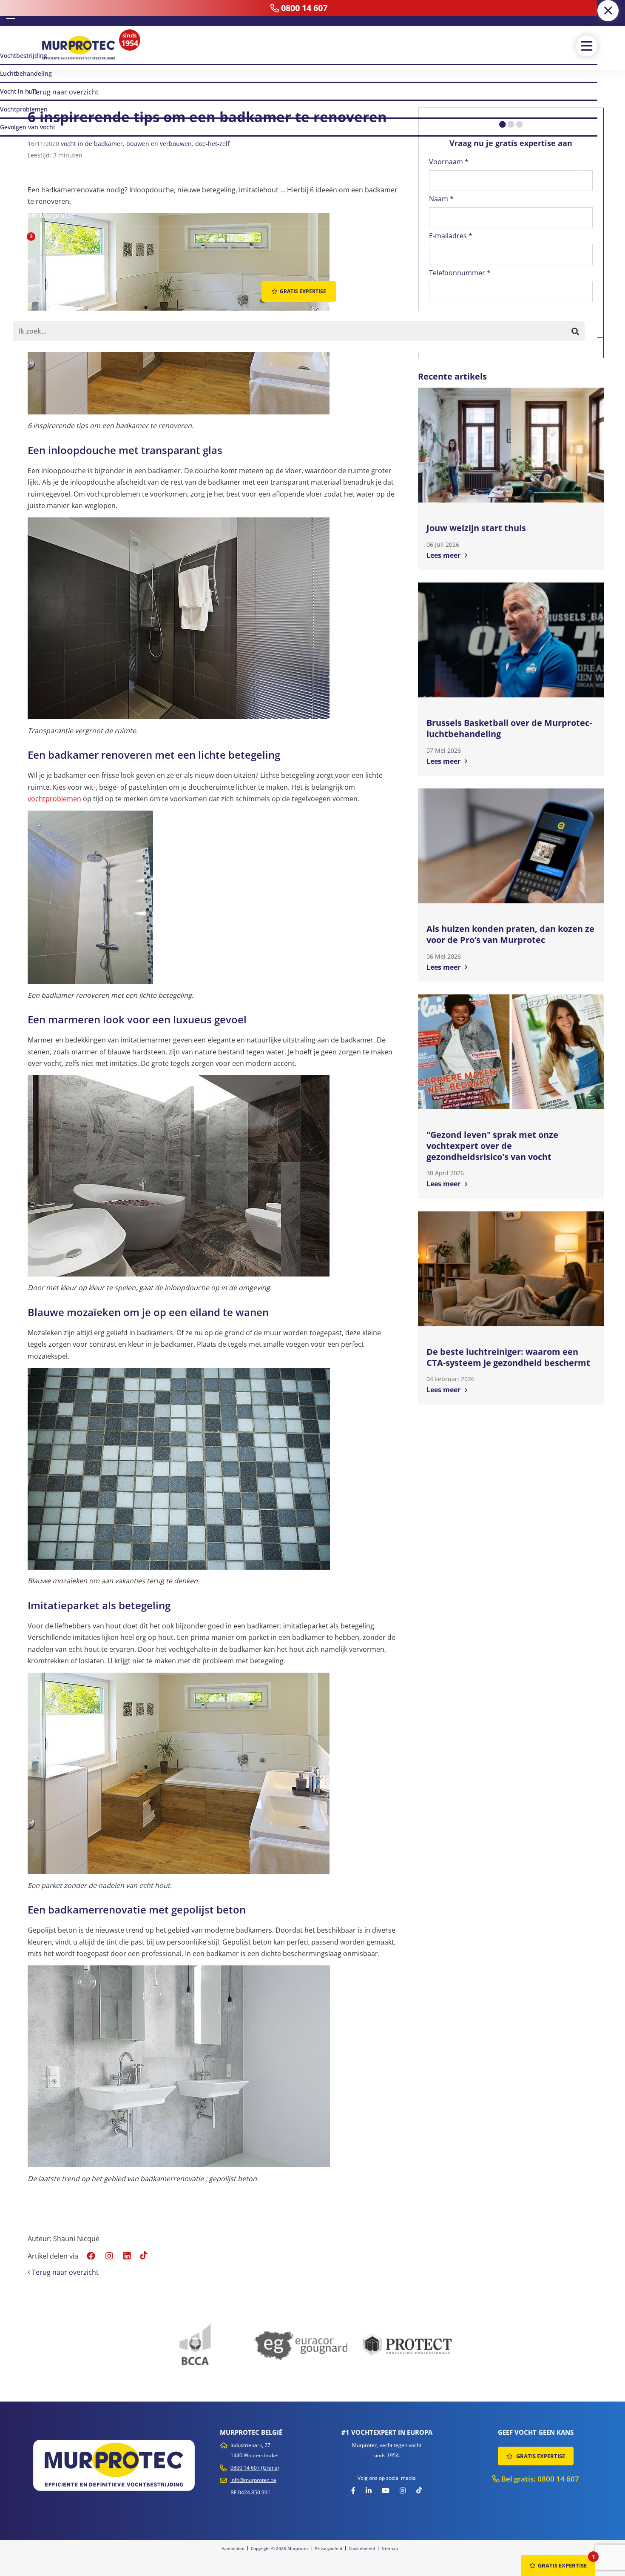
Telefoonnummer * (460, 273)
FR (23, 13)
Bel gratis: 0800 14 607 (539, 2479)
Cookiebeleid (362, 2548)
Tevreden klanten (509, 348)
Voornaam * (449, 162)
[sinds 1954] (79, 48)
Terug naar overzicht (64, 92)
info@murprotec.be (253, 2480)
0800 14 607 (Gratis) (255, 2468)
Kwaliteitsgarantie (452, 348)
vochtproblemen (54, 799)
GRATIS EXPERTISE (540, 2456)
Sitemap (390, 2548)
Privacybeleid (329, 2548)
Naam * (441, 199)
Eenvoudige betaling (568, 348)
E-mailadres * (451, 236)
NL (11, 12)
